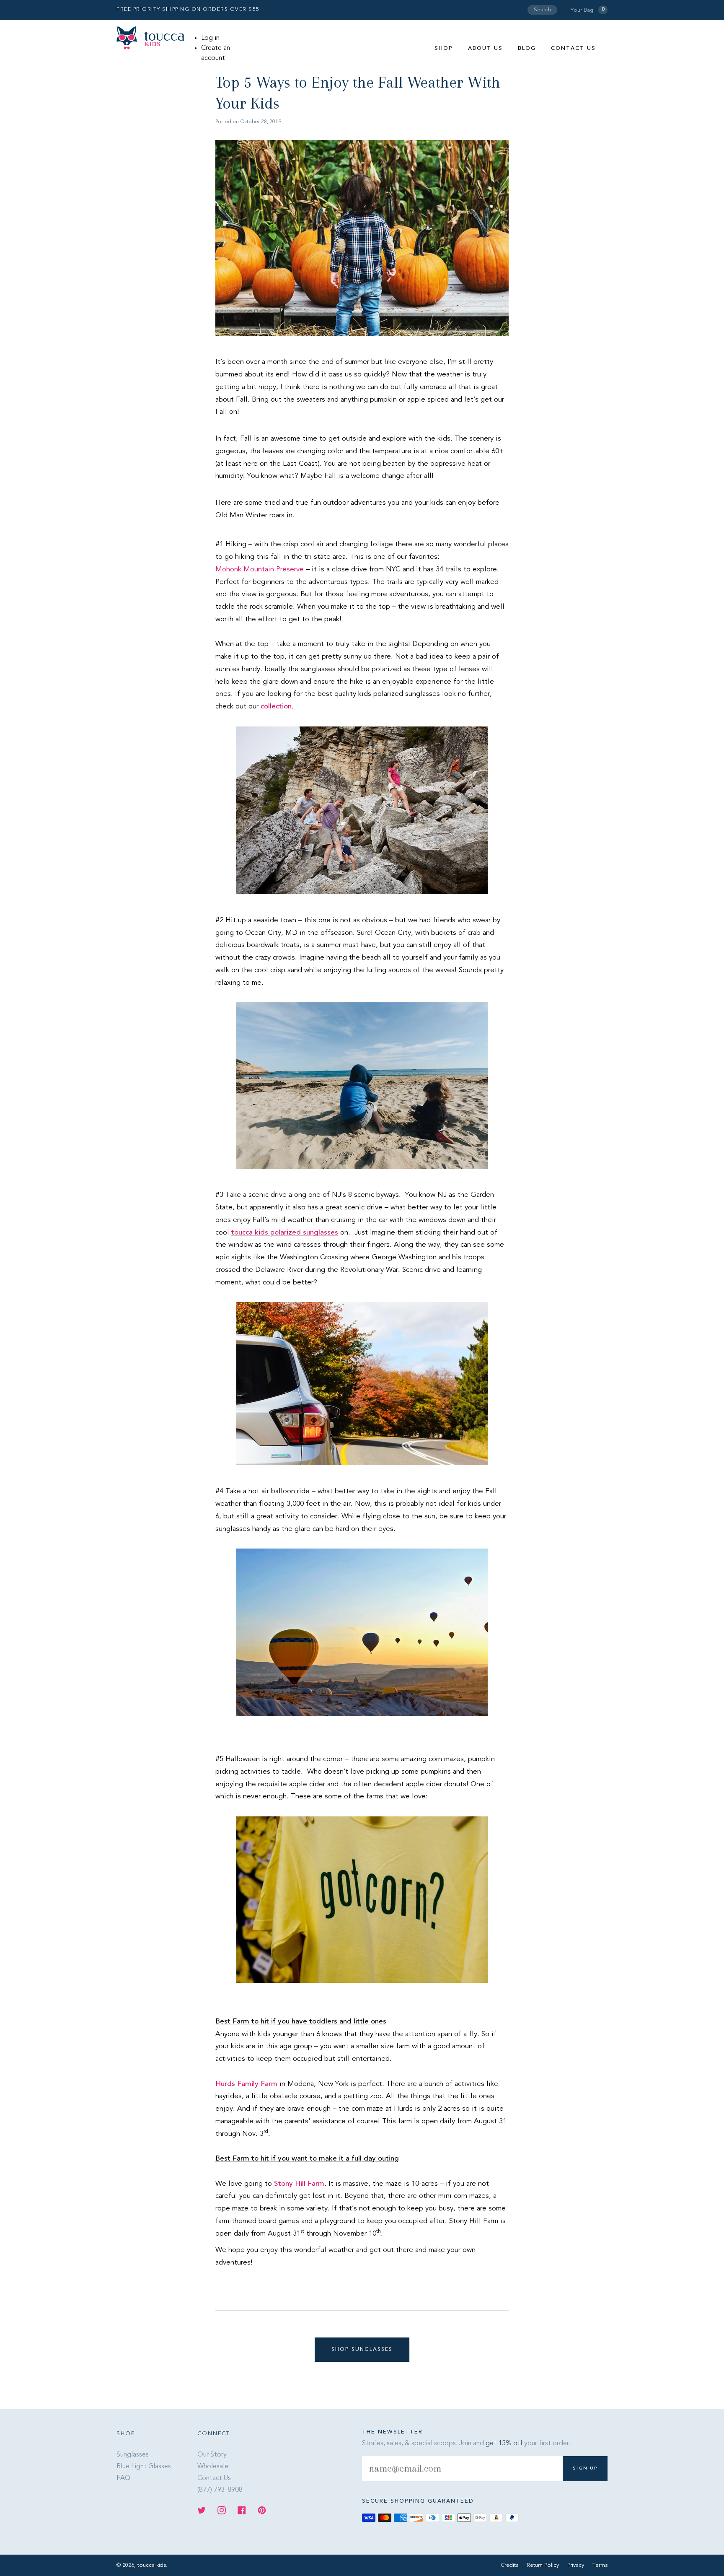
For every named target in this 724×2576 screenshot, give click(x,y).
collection (276, 707)
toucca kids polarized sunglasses (285, 1233)
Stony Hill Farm (299, 2184)
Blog (527, 48)
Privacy (577, 2565)
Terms (600, 2565)
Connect (214, 2434)
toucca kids (152, 2565)
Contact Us (573, 48)
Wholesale (213, 2467)
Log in (210, 38)
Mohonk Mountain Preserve (260, 569)
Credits (510, 2565)
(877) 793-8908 (220, 2490)
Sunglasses (133, 2455)
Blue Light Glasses (144, 2467)
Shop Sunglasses (362, 2350)
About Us (485, 48)
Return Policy (544, 2565)
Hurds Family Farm (246, 2084)
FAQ (123, 2478)
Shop (444, 48)
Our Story (212, 2455)
